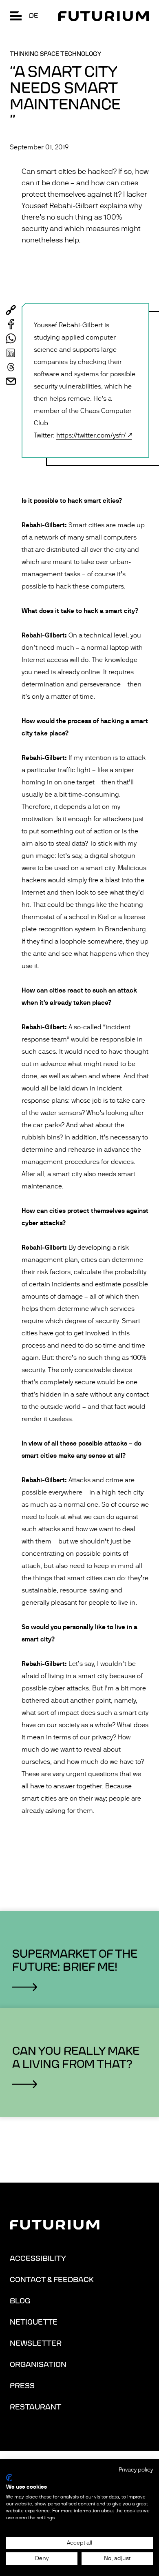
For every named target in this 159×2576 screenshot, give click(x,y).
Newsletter (36, 2343)
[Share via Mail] (11, 381)
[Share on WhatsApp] (11, 339)
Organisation (38, 2365)
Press (22, 2386)
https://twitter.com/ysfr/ (91, 435)
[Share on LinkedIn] (11, 353)
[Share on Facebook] (11, 324)
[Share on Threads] (11, 367)
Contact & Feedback (52, 2280)
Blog (20, 2301)
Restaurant (35, 2407)
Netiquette (34, 2322)
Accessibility (38, 2258)
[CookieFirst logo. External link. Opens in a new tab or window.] (9, 2478)
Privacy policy (136, 2470)
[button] (16, 16)
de (33, 16)
